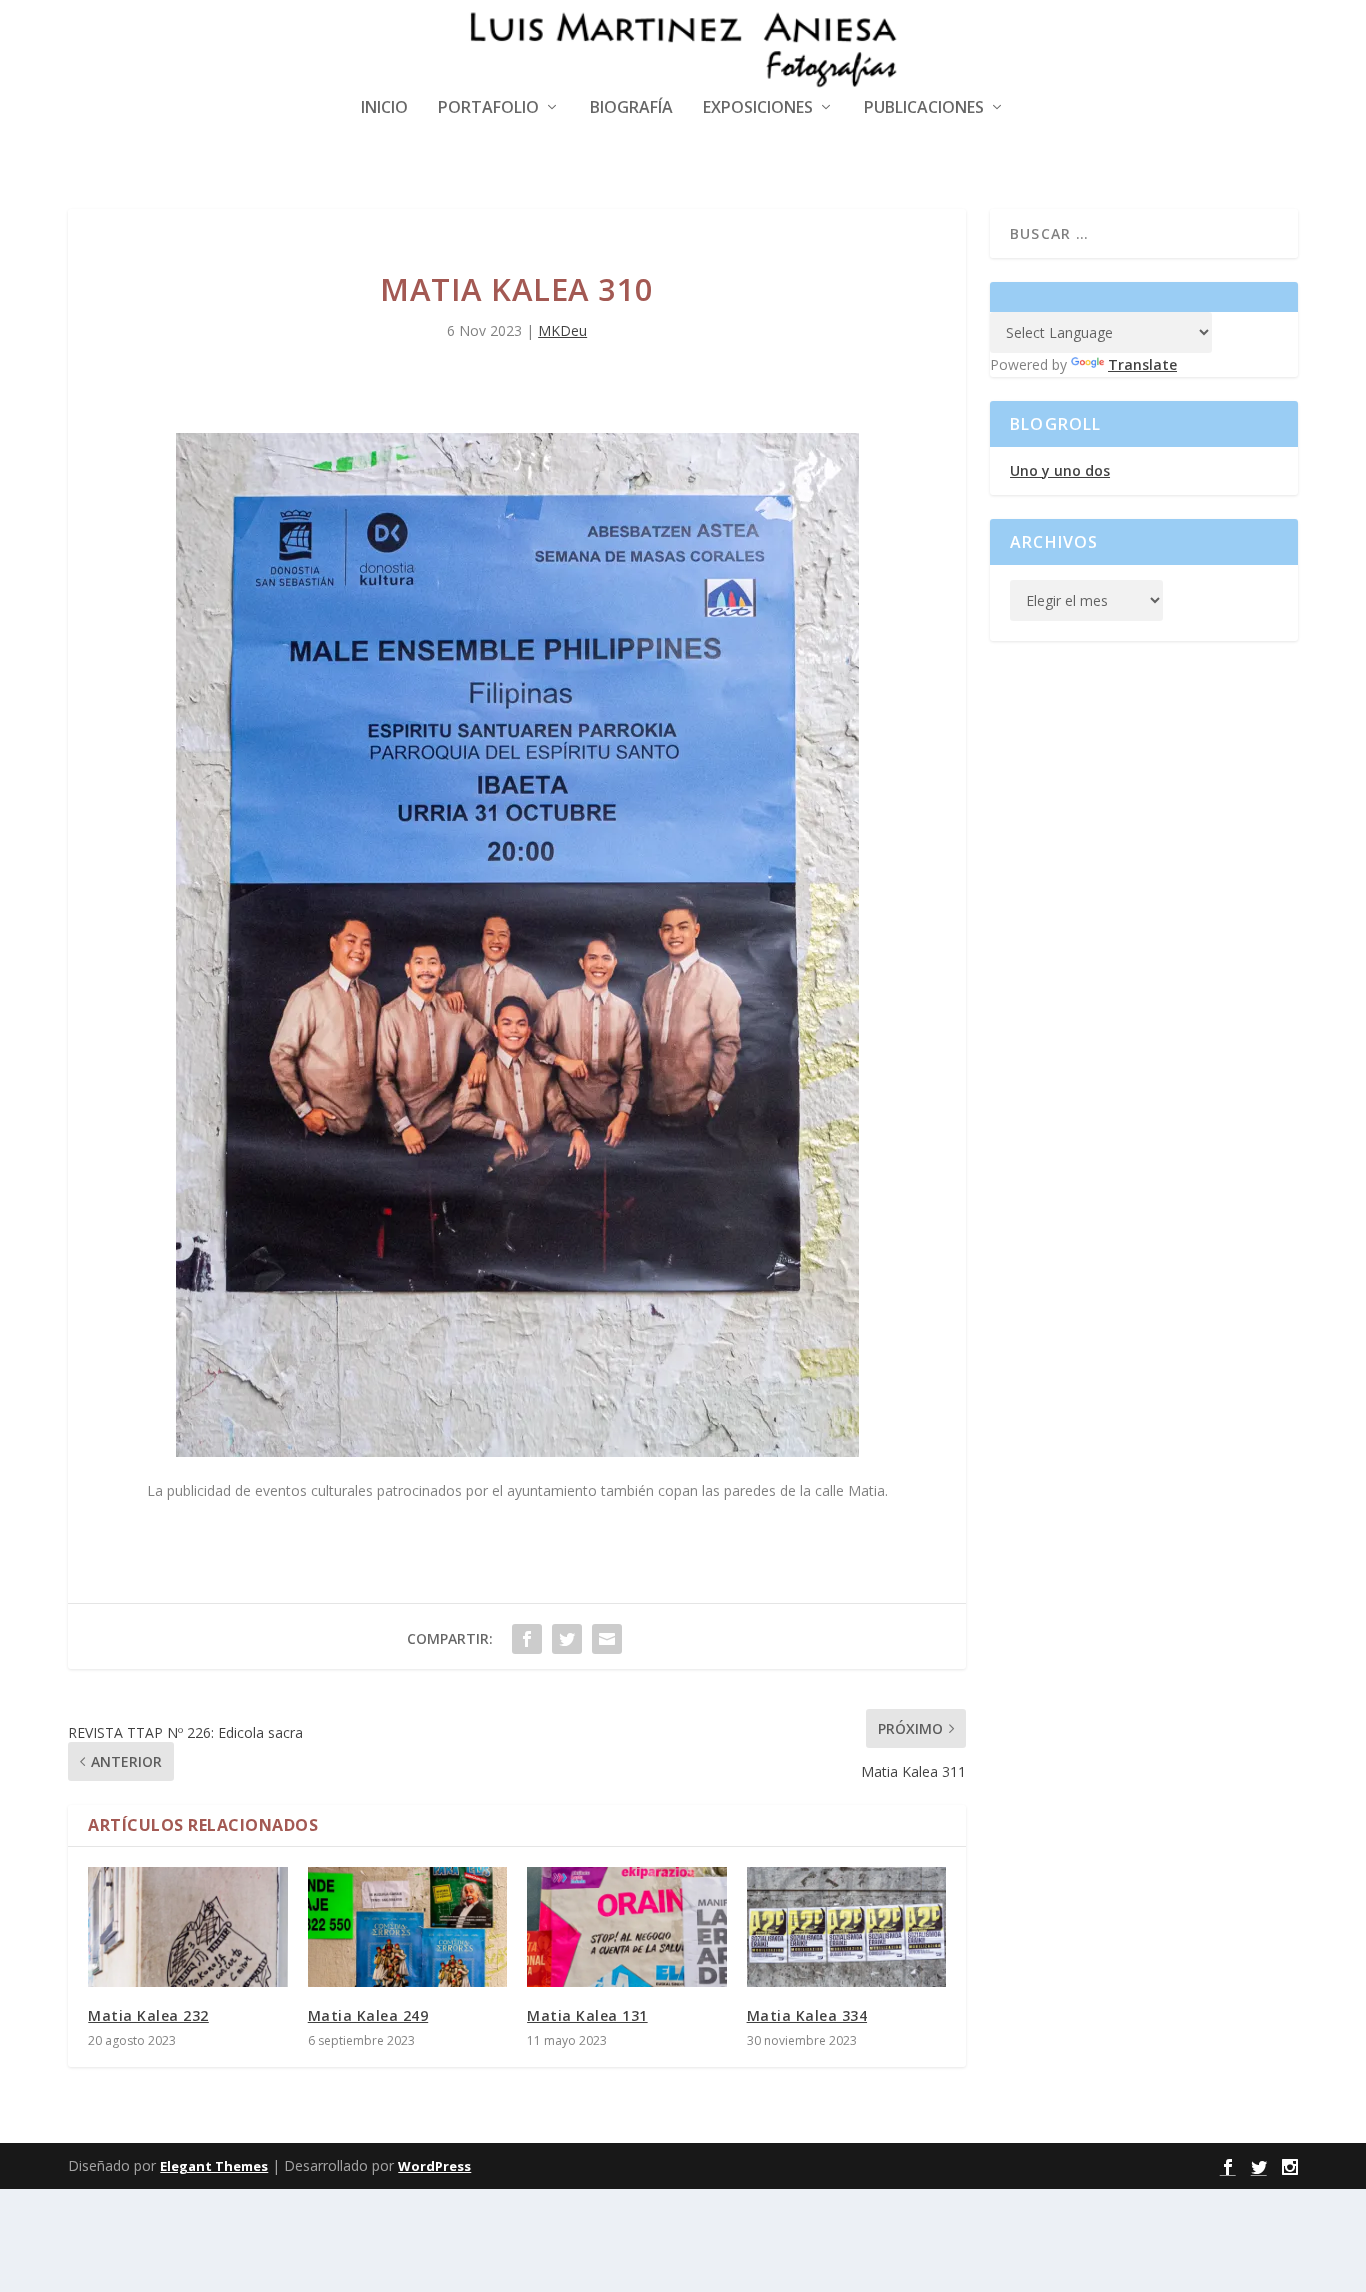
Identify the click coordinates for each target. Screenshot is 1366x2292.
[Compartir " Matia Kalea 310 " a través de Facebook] (527, 1639)
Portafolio (488, 108)
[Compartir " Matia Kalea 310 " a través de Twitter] (567, 1639)
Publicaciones (924, 108)
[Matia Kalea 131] (626, 1927)
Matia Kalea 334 (807, 2015)
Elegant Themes (214, 2166)
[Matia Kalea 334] (846, 1927)
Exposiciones (758, 108)
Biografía (631, 108)
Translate (1142, 364)
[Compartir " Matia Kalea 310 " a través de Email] (607, 1639)
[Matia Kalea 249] (407, 1927)
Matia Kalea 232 (148, 2015)
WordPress (434, 2166)
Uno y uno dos (1060, 470)
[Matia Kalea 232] (187, 1927)
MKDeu (562, 330)
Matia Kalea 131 (587, 2015)
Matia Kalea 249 (368, 2015)
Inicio (384, 108)
